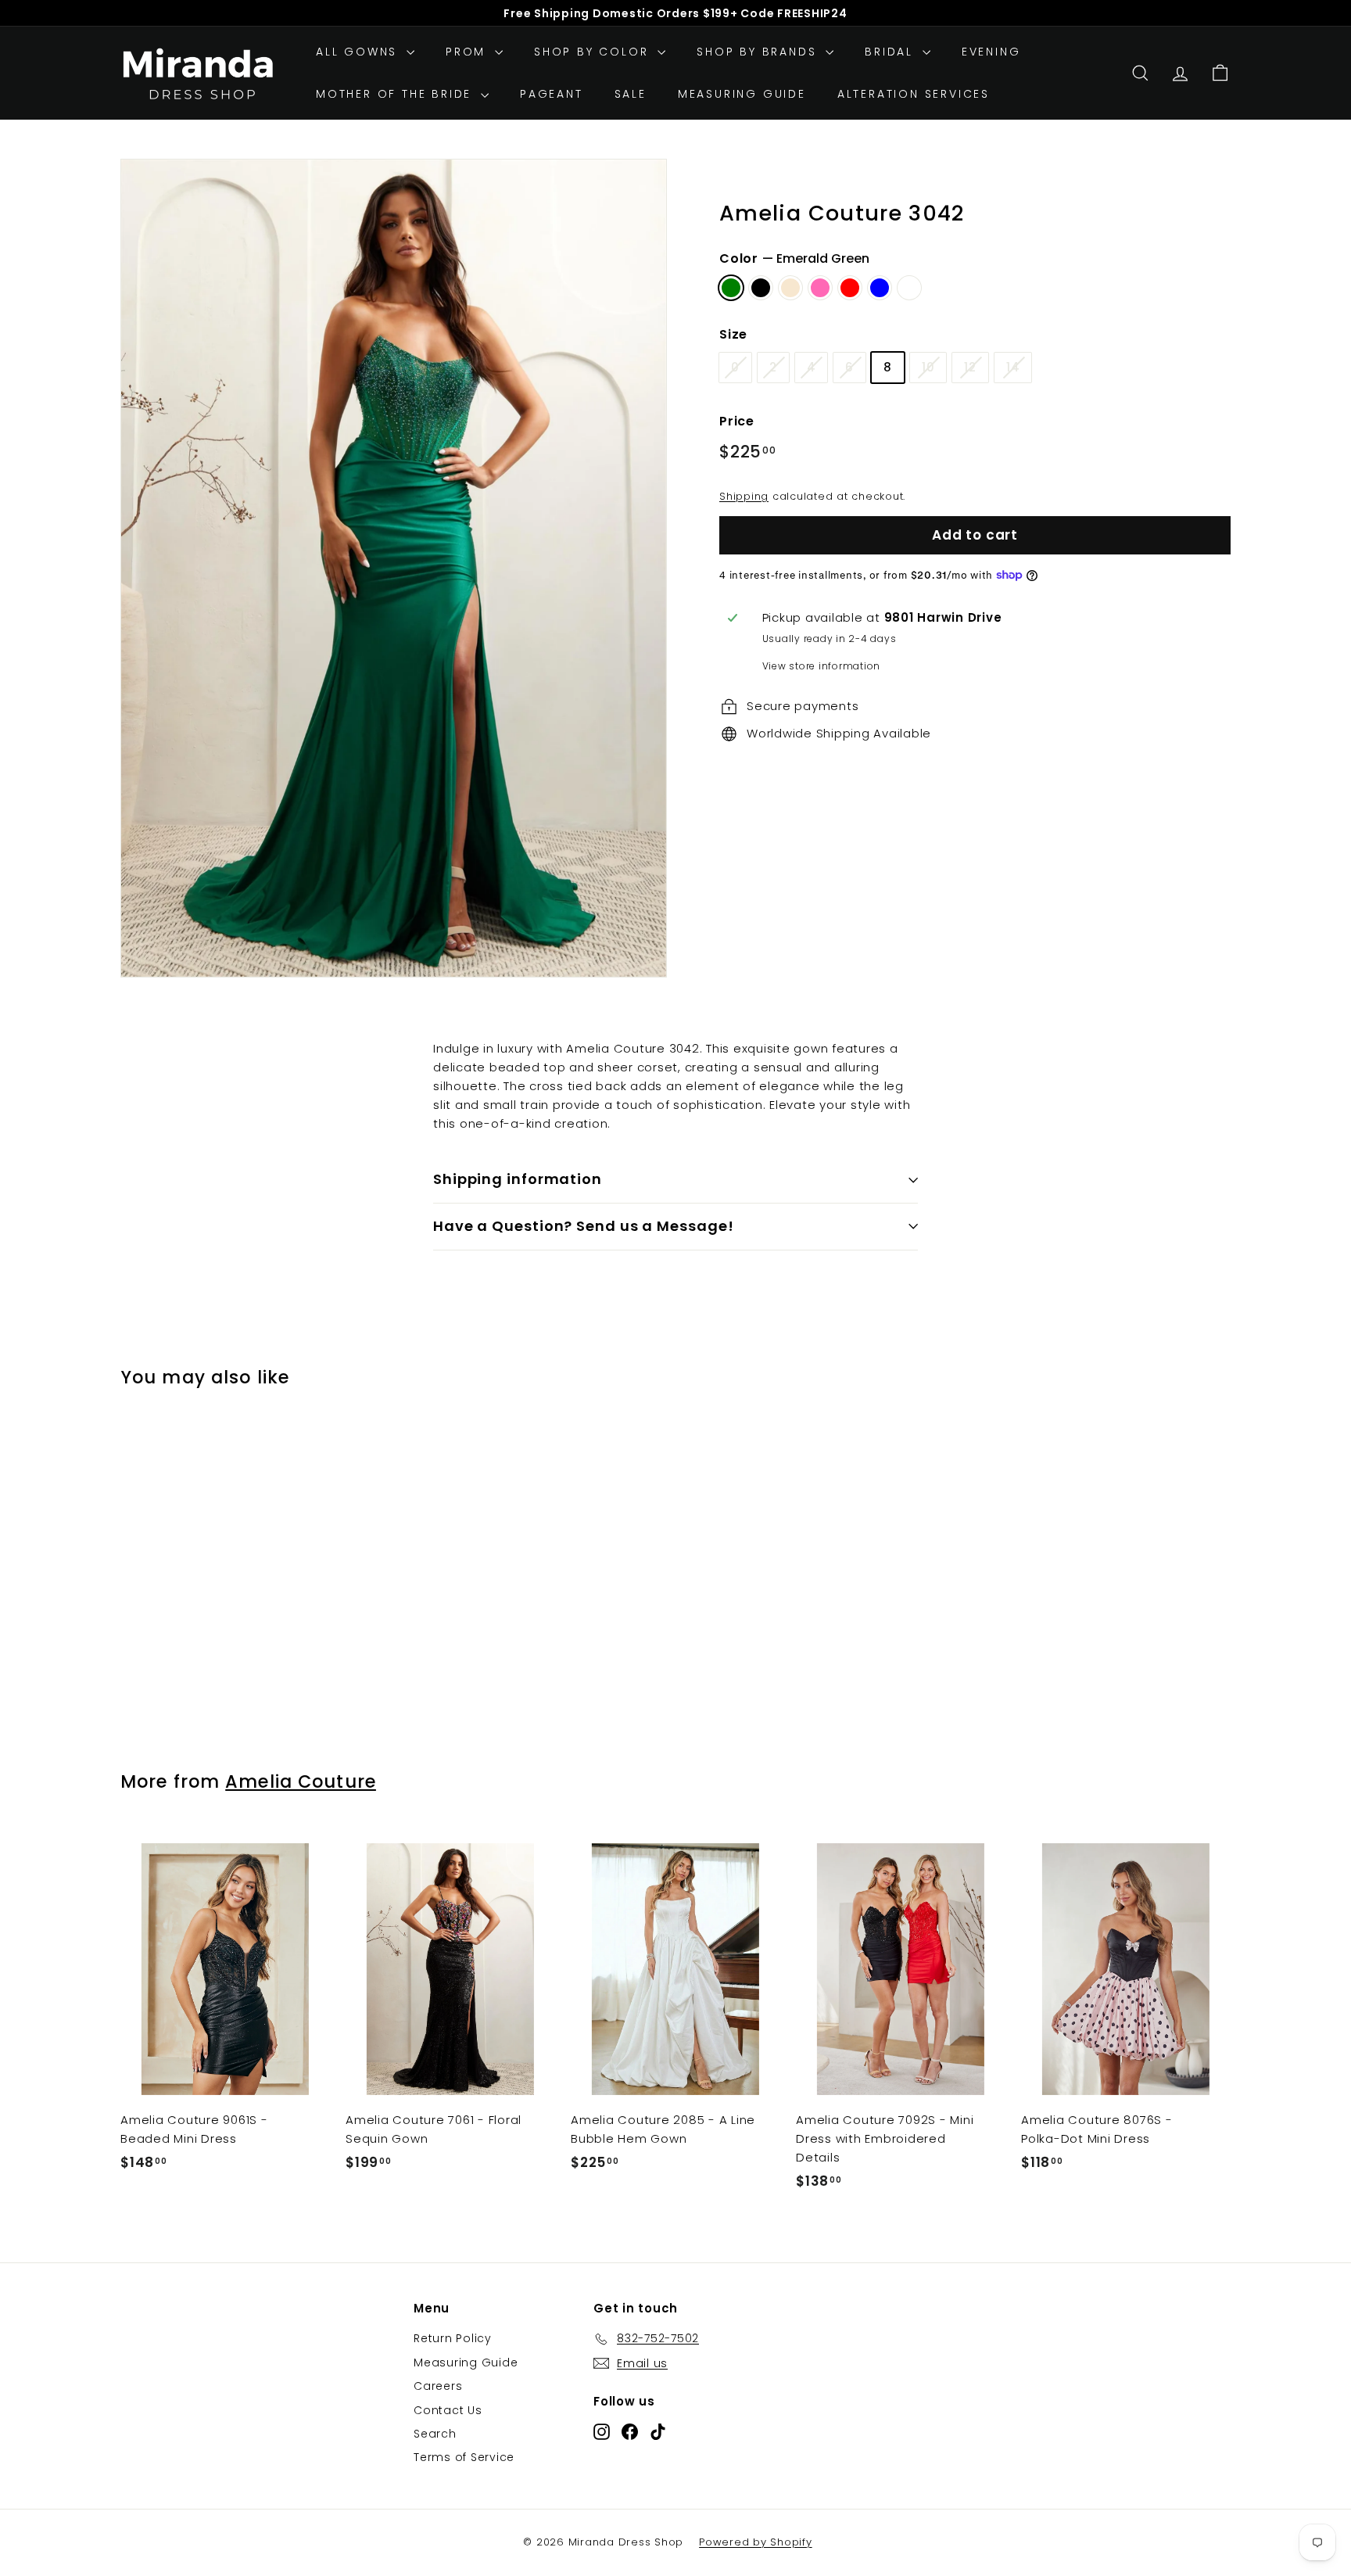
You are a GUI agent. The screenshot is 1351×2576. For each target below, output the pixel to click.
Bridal (892, 52)
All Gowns (359, 52)
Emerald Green (731, 288)
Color (794, 258)
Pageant (552, 94)
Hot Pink (820, 288)
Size (733, 334)
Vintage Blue (880, 288)
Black (761, 288)
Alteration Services (914, 94)
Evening (991, 52)
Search (435, 2434)
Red (850, 288)
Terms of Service (464, 2457)
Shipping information (518, 1179)
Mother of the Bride (396, 94)
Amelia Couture (301, 1781)
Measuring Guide (742, 94)
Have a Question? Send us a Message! (584, 1226)
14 (1013, 367)
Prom (468, 52)
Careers (438, 2386)
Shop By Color (594, 52)
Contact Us (448, 2410)
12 (970, 367)
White (909, 288)
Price (737, 421)
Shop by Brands (759, 52)
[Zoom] (394, 569)
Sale (631, 94)
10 (928, 367)
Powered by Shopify (756, 2542)
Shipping (744, 496)
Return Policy (453, 2338)
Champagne (790, 288)
